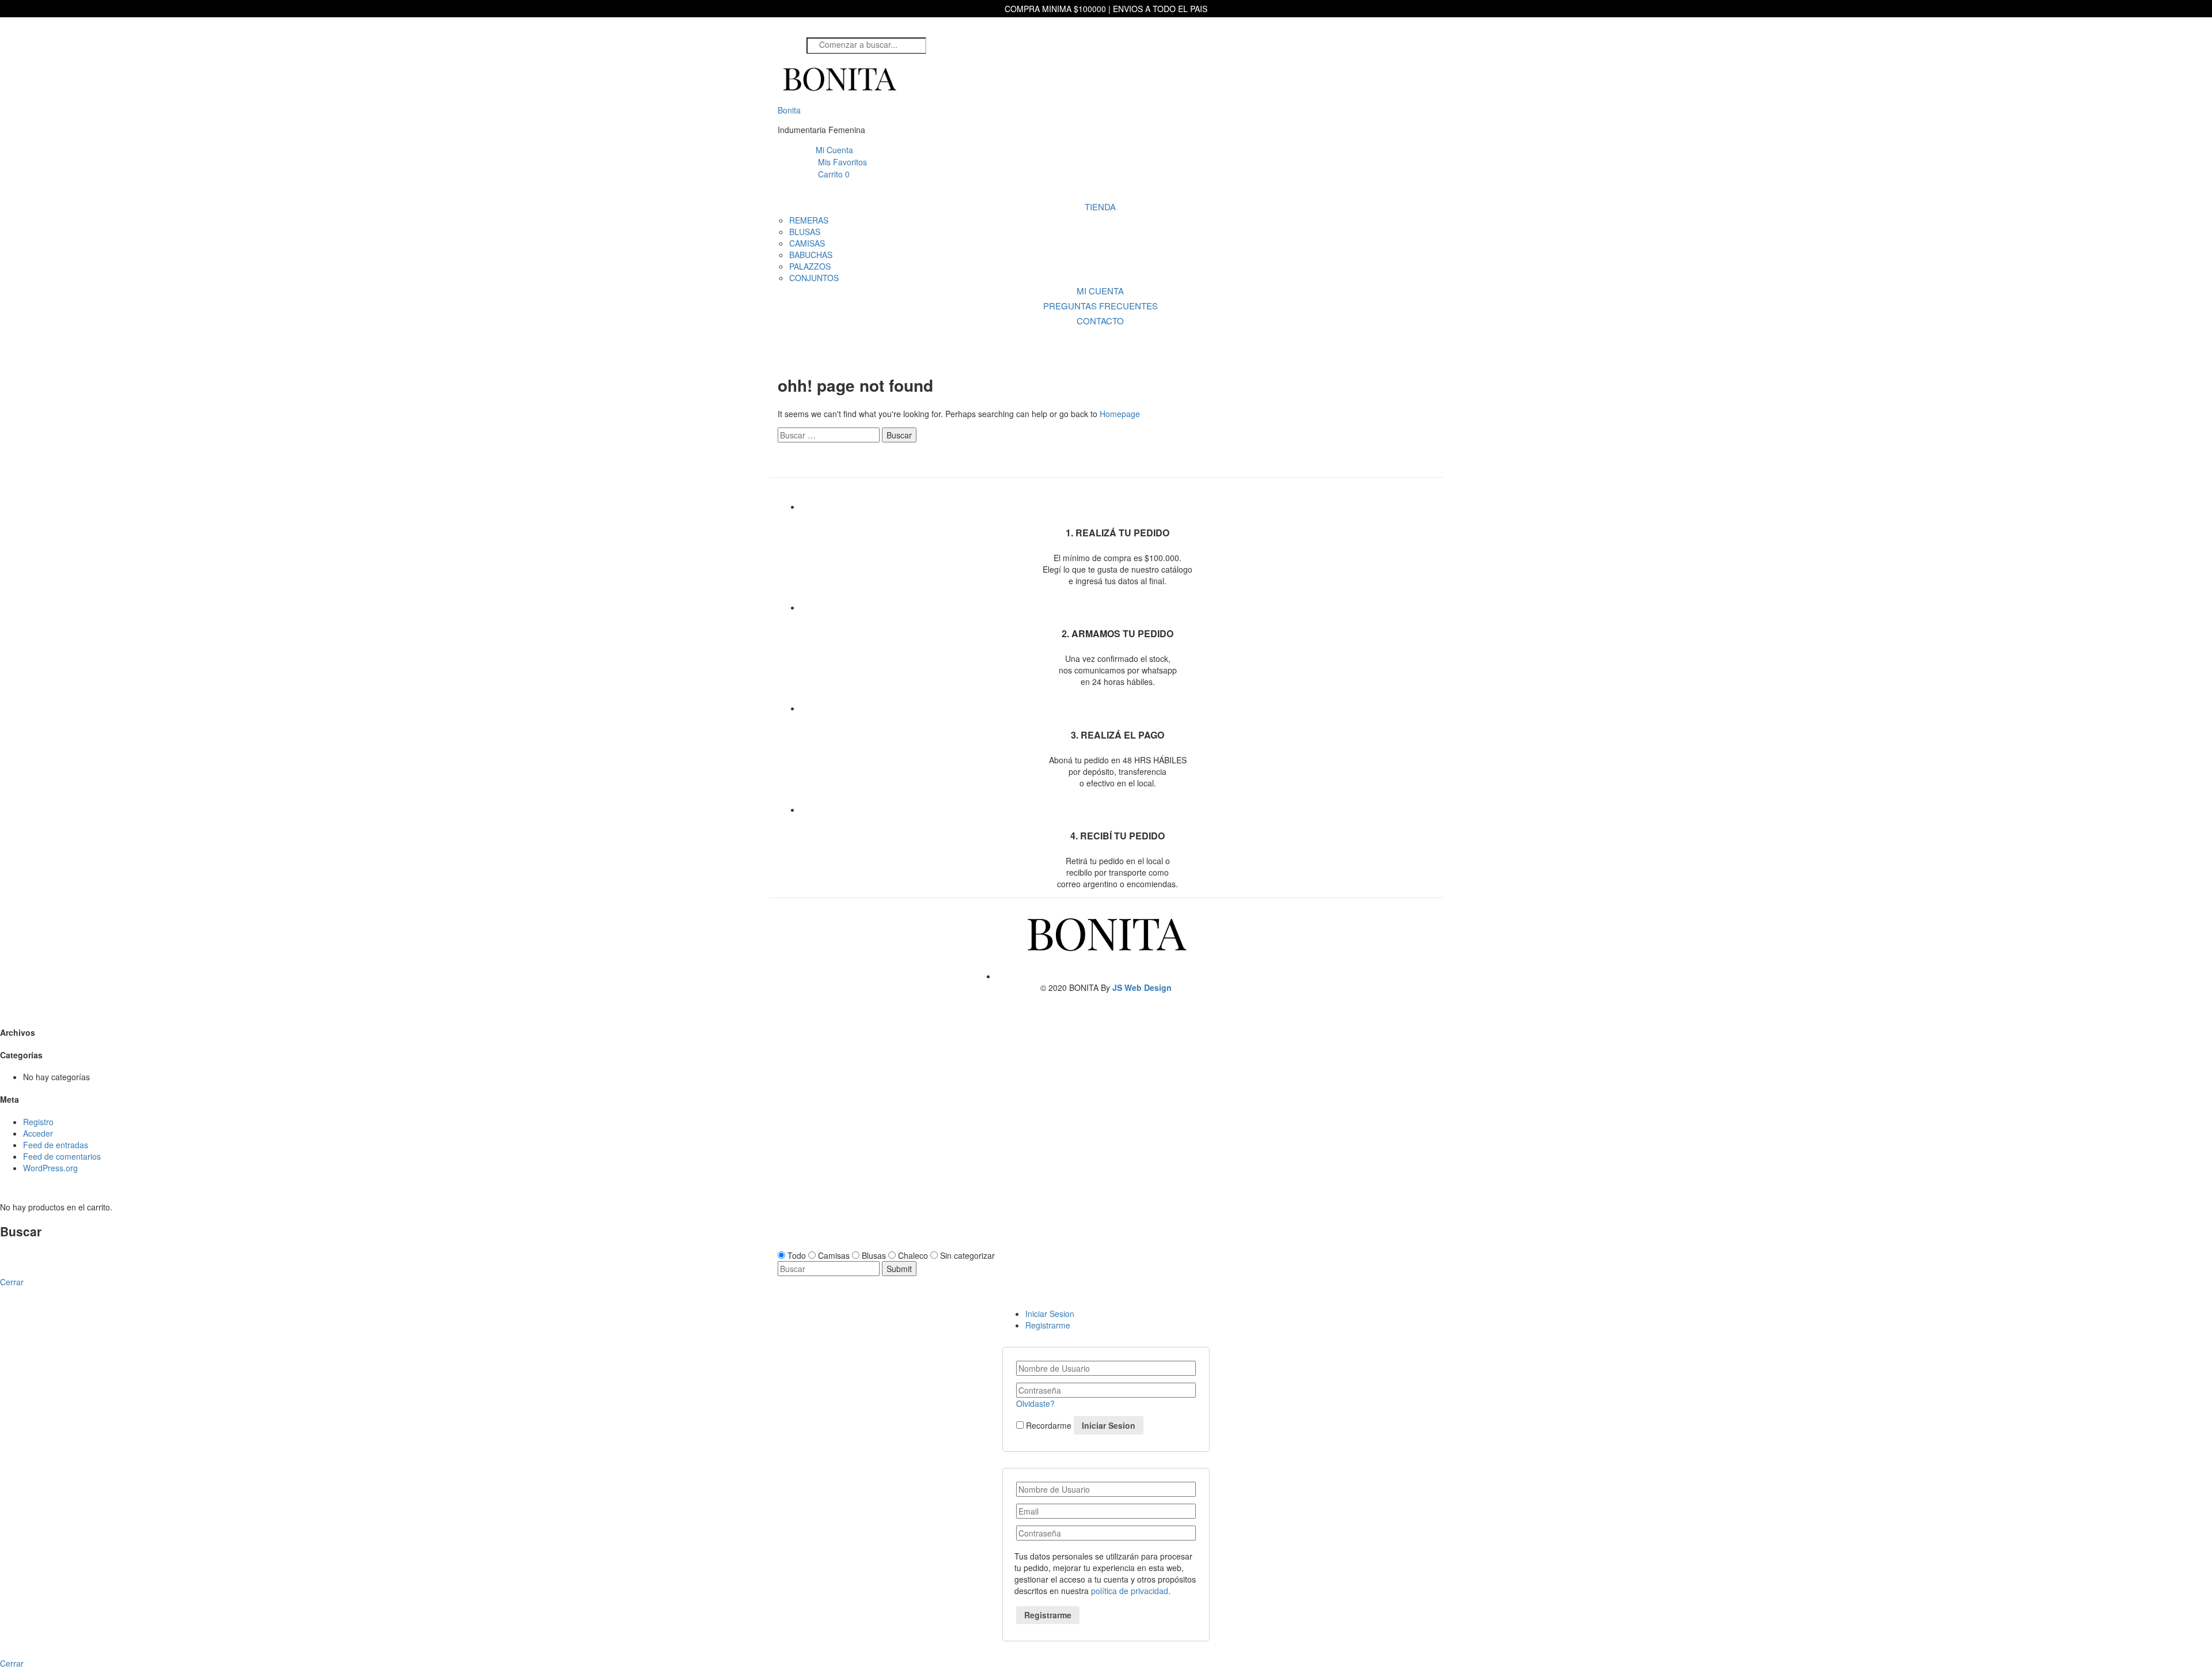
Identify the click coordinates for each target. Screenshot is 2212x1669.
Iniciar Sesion (1050, 1314)
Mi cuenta (1100, 291)
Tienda (1100, 207)
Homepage (1120, 414)
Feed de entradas (56, 1145)
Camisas (807, 243)
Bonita (789, 110)
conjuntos (814, 278)
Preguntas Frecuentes (1101, 306)
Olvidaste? (1035, 1403)
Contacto (1100, 321)
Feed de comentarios (62, 1156)
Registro (38, 1122)
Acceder (38, 1133)
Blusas (805, 232)
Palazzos (810, 266)
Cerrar (12, 1663)
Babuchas (811, 255)
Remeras (809, 220)
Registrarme (1048, 1325)
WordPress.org (50, 1168)
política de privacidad (1130, 1591)
